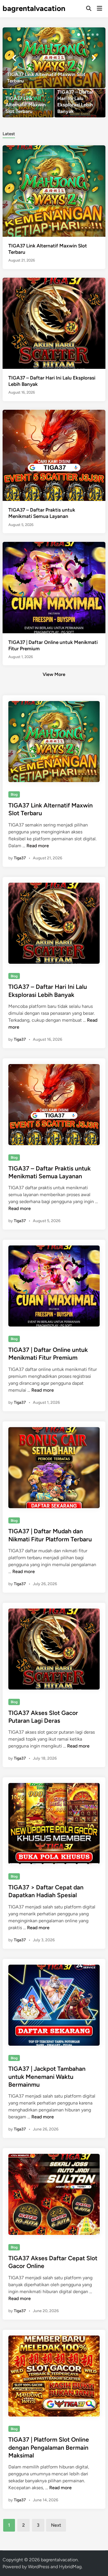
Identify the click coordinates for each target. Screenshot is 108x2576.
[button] (79, 35)
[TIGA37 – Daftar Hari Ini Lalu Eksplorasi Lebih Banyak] (80, 103)
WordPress (39, 2567)
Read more (38, 846)
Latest (9, 134)
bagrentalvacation (34, 8)
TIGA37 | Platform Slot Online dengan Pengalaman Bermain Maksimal (49, 2447)
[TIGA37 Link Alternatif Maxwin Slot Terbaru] (54, 58)
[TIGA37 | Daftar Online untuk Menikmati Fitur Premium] (54, 587)
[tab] (9, 133)
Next (56, 2525)
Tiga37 (20, 858)
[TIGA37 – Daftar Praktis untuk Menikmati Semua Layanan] (54, 455)
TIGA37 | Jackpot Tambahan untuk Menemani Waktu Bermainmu (47, 2077)
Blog (14, 794)
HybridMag (70, 2567)
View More (54, 674)
